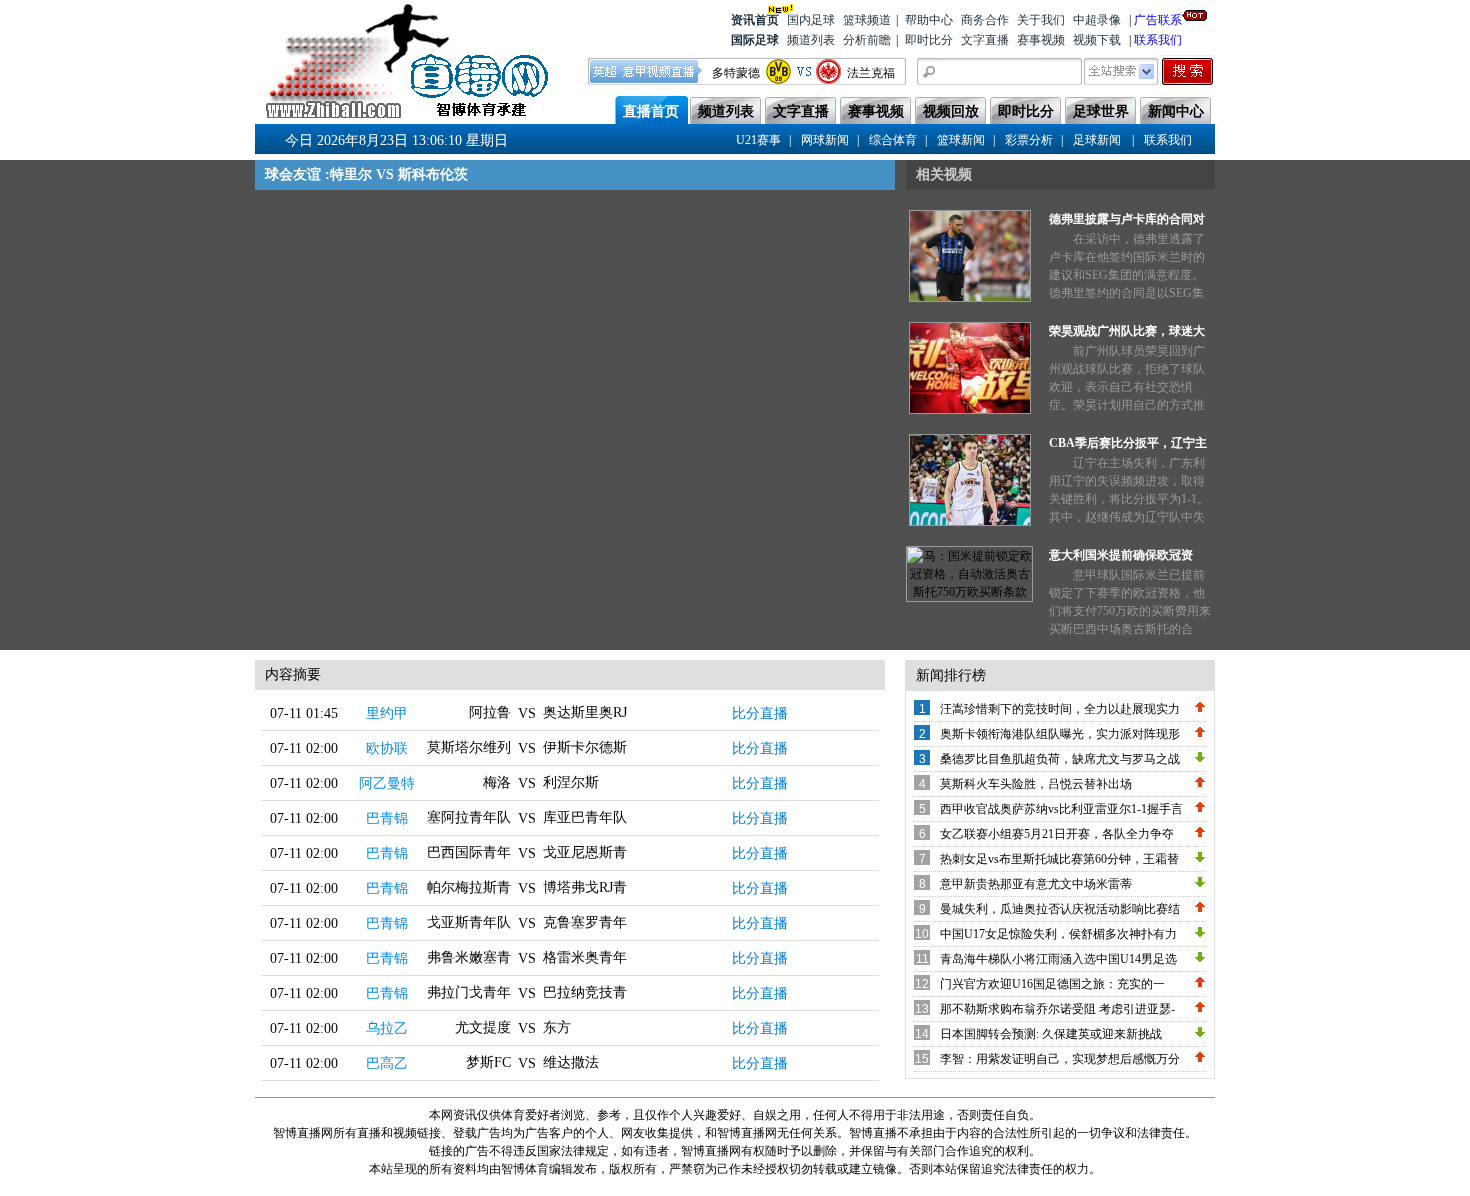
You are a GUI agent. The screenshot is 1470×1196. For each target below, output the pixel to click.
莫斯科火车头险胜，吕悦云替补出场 (1036, 784)
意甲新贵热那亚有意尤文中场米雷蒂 (1036, 884)
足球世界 (1101, 111)
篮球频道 (867, 20)
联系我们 (1158, 40)
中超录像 (1097, 20)
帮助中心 (929, 20)
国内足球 (811, 20)
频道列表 (811, 40)
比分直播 (760, 713)
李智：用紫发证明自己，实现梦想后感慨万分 (1060, 1059)
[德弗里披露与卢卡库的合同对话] (970, 298)
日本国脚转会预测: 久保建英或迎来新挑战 (1051, 1034)
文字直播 (985, 40)
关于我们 (1041, 20)
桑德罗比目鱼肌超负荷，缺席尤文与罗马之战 (1060, 759)
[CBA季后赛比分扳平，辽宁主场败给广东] (970, 522)
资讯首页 (755, 20)
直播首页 (651, 111)
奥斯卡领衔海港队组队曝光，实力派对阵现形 (1060, 734)
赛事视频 (1041, 40)
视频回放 (951, 111)
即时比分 (929, 40)
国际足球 (755, 40)
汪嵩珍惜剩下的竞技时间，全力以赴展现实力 (1060, 709)
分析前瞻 (867, 40)
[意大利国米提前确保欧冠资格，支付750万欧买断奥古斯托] (969, 592)
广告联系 (1158, 20)
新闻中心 (1176, 111)
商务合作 (985, 20)
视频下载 (1097, 40)
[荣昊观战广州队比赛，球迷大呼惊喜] (970, 410)
